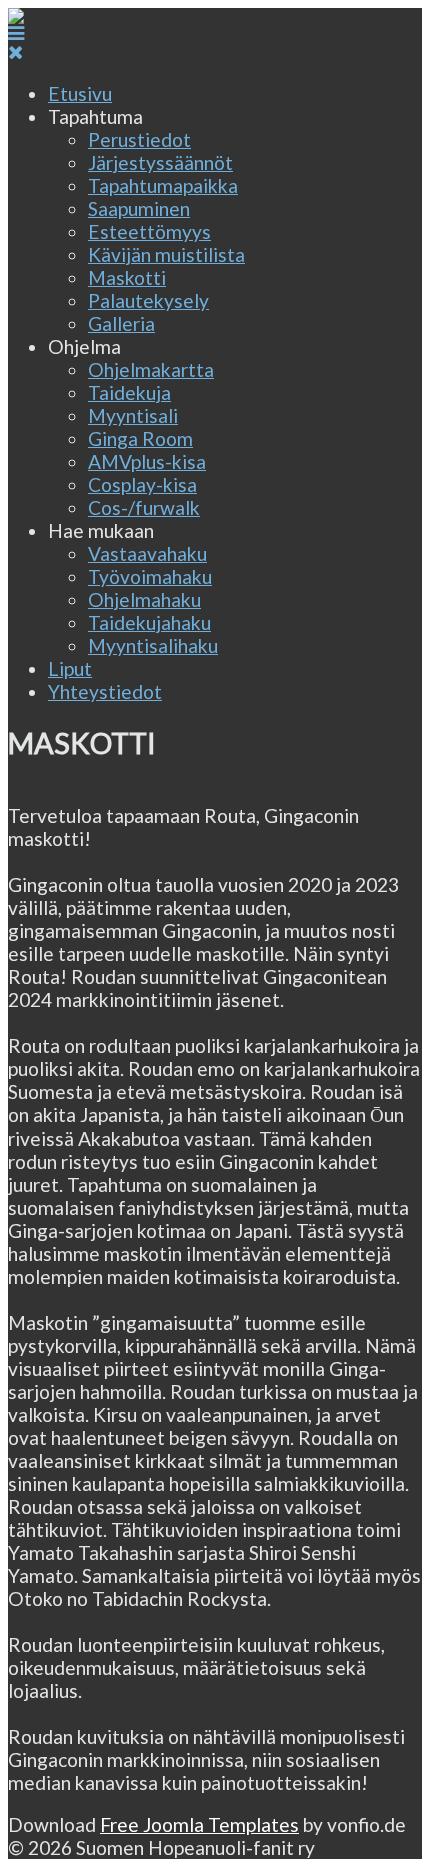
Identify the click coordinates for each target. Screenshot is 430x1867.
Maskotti (127, 277)
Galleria (121, 323)
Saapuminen (139, 208)
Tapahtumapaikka (163, 185)
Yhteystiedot (105, 691)
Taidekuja (129, 392)
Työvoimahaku (150, 576)
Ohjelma (84, 346)
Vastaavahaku (147, 553)
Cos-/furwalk (144, 507)
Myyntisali (133, 415)
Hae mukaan (101, 530)
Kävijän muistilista (166, 254)
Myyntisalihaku (153, 645)
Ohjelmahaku (144, 599)
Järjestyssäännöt (160, 162)
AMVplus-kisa (147, 461)
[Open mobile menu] (16, 32)
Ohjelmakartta (151, 369)
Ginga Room (140, 438)
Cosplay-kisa (142, 484)
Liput (70, 668)
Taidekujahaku (149, 622)
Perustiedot (139, 139)
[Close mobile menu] (15, 51)
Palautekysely (148, 300)
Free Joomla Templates (199, 1824)
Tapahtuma (95, 116)
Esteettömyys (149, 231)
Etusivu (80, 93)
